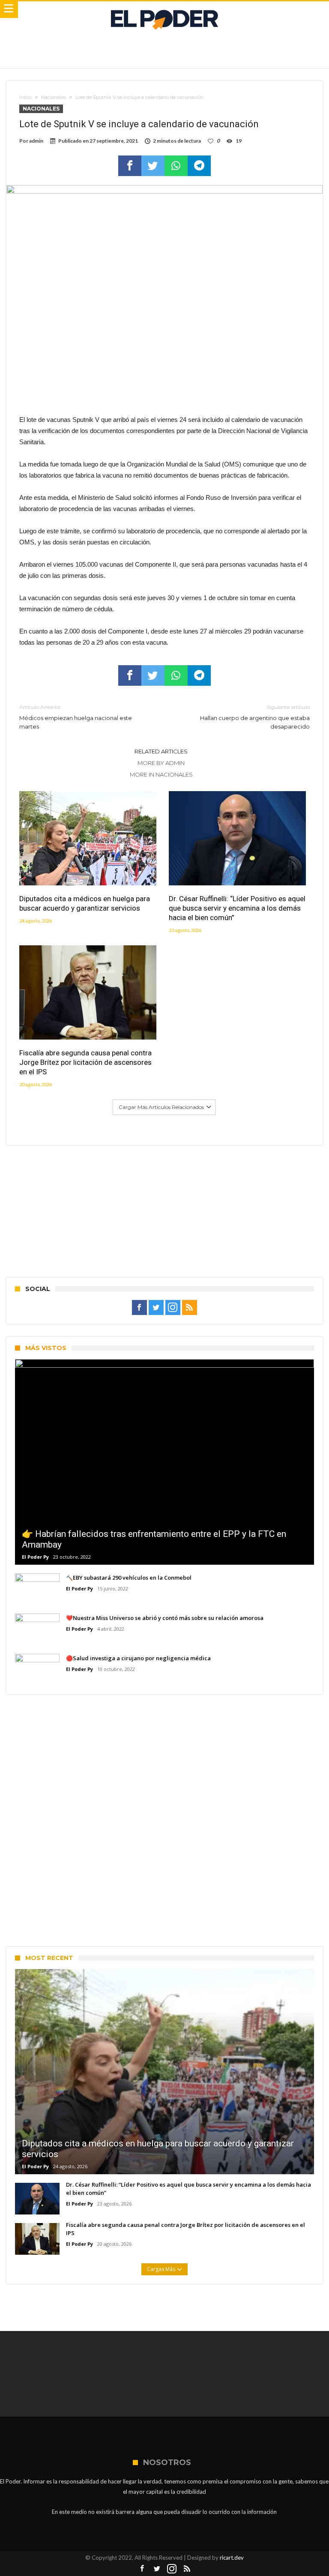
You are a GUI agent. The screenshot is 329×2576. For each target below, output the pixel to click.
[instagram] (173, 1308)
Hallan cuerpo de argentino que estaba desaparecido (255, 717)
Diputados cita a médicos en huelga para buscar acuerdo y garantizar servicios (85, 903)
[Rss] (190, 1308)
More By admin (161, 763)
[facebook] (130, 166)
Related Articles (161, 751)
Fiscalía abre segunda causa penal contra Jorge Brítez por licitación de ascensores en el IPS (85, 1062)
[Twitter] (156, 1308)
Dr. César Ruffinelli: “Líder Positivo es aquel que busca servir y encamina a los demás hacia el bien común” (237, 908)
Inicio (25, 97)
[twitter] (153, 166)
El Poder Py (35, 1557)
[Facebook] (139, 1308)
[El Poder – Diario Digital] (164, 10)
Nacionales (54, 97)
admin (36, 141)
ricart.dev (232, 2558)
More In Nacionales (161, 774)
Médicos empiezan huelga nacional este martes (76, 717)
